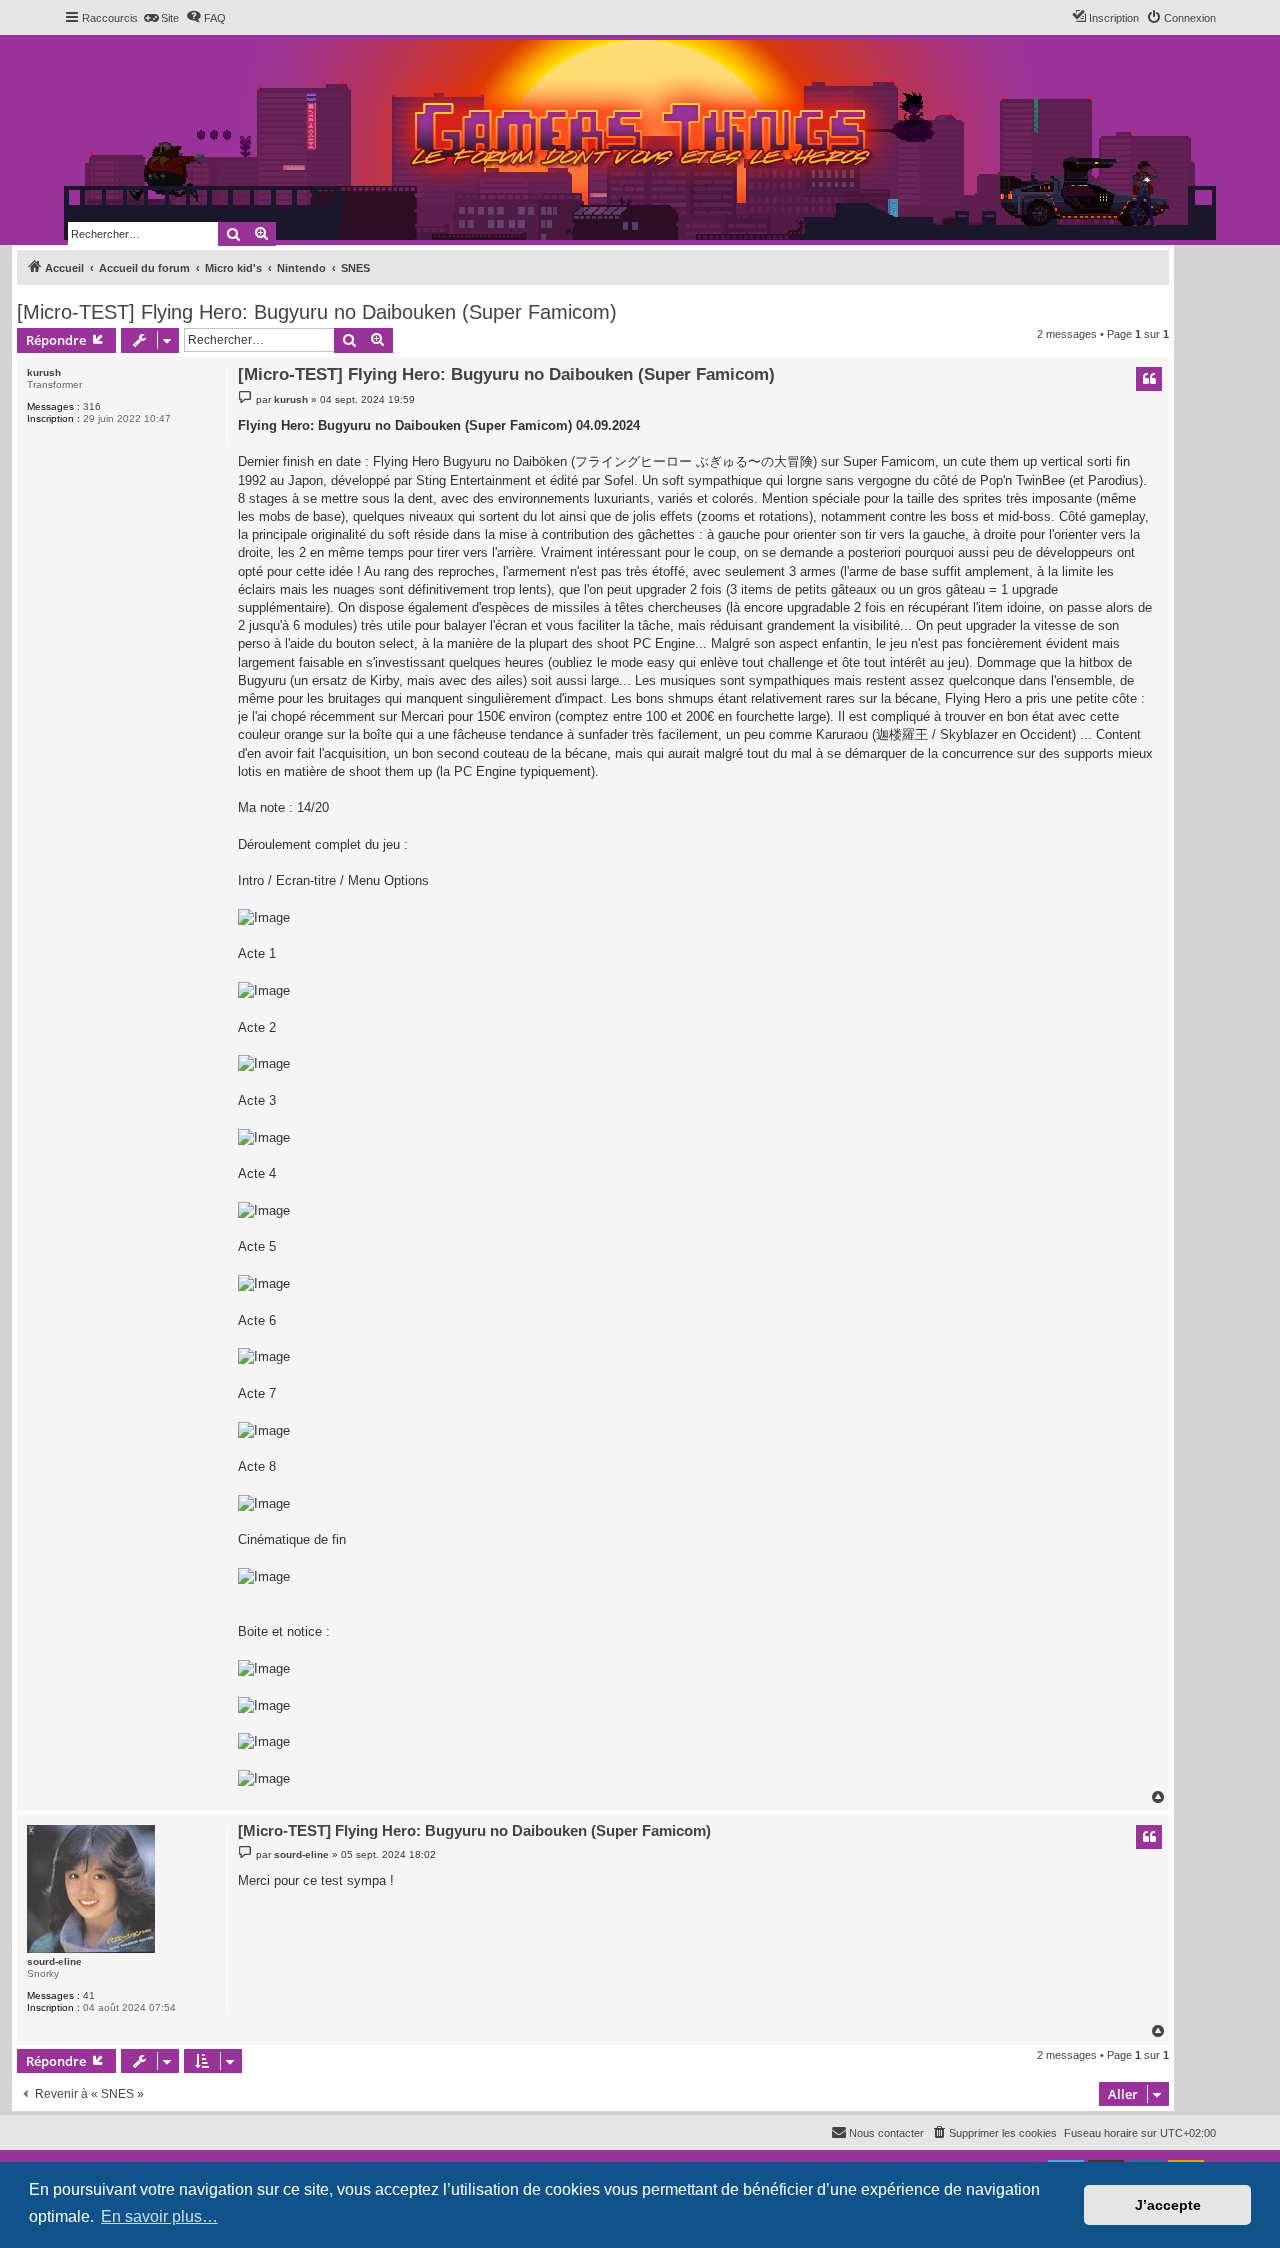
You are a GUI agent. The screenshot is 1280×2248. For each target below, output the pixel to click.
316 (92, 406)
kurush (44, 372)
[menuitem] (161, 18)
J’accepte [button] (1168, 2205)
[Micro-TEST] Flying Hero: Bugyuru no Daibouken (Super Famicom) (317, 312)
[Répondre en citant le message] (1149, 379)
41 (89, 1995)
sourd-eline (54, 1961)
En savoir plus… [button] (159, 2216)
